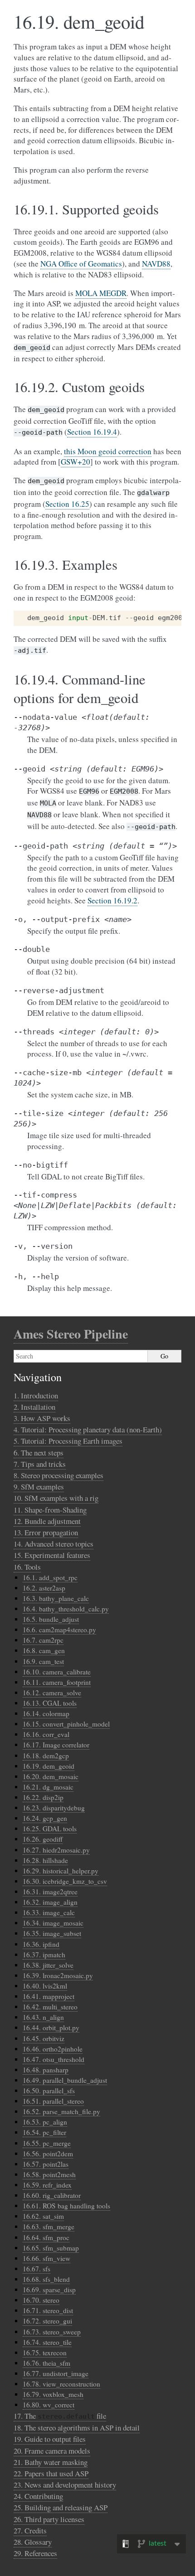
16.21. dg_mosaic (48, 1787)
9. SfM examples (39, 1487)
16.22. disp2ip (43, 1797)
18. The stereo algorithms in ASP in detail (77, 2428)
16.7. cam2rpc (43, 1640)
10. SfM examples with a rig (56, 1498)
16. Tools (27, 1567)
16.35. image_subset (52, 1933)
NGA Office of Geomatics (81, 264)
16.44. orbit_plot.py (51, 2028)
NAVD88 (156, 264)
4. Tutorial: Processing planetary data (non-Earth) (88, 1429)
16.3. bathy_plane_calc (56, 1598)
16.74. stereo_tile (47, 2342)
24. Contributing (38, 2496)
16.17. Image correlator (56, 1745)
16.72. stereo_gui (47, 2321)
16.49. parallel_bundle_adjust (65, 2080)
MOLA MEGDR (101, 293)
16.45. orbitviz (44, 2038)
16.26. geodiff (43, 1839)
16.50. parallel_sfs (49, 2091)
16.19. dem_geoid (49, 1766)
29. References (35, 2553)
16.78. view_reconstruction (61, 2384)
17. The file (60, 2416)
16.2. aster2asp (44, 1588)
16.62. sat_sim (43, 2216)
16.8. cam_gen (44, 1650)
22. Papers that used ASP (51, 2473)
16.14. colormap (46, 1713)
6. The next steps (39, 1453)
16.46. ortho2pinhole (53, 2049)
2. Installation (34, 1407)
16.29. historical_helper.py (61, 1871)
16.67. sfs (37, 2269)
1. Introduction (36, 1395)
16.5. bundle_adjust (51, 1619)
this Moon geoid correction (108, 451)
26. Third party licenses (49, 2519)
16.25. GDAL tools (50, 1829)
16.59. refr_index (47, 2185)
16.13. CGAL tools (50, 1703)
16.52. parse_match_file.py (61, 2111)
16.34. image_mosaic (53, 1923)
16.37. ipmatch (44, 1955)
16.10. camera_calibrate (57, 1672)
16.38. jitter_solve (48, 1965)
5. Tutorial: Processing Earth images (68, 1441)
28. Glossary (33, 2542)
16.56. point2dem (48, 2154)
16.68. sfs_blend (46, 2279)
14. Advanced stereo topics (54, 1544)
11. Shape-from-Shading (50, 1510)
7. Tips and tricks (40, 1464)
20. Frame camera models (52, 2451)
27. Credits (30, 2530)
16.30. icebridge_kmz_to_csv (65, 1881)
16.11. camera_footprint (57, 1682)
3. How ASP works (42, 1418)
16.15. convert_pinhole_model (66, 1724)
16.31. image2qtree (50, 1892)
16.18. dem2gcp (46, 1756)
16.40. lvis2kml (45, 1986)
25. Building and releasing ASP (61, 2507)
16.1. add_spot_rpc (50, 1577)
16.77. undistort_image (56, 2373)
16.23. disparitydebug (54, 1808)
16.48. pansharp (46, 2070)
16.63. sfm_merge (49, 2227)
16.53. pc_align (45, 2122)
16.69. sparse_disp (49, 2290)
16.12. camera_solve (52, 1693)
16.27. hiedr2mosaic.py (56, 1850)
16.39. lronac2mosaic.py (58, 1975)
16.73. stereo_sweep (52, 2332)
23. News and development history (65, 2485)
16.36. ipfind (41, 1944)
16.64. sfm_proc (46, 2237)
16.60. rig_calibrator (52, 2195)
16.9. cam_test (43, 1661)
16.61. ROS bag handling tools (66, 2206)
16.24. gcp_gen (45, 1818)
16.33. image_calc (49, 1912)
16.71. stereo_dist (48, 2310)
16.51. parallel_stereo (53, 2101)
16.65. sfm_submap (51, 2248)
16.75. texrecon (45, 2353)
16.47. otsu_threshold (54, 2059)
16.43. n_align (43, 2017)
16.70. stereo (41, 2300)
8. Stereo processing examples (58, 1475)
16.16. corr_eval (46, 1734)
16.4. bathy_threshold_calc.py (66, 1609)
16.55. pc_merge (47, 2143)
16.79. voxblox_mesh (53, 2394)
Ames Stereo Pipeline (71, 1334)
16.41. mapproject (49, 1996)
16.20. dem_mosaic (51, 1776)
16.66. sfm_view (46, 2258)
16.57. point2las (46, 2164)
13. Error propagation (46, 1532)
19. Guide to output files (50, 2439)
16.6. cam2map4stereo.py (59, 1630)
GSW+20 (76, 462)
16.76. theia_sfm (46, 2363)
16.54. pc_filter (44, 2132)
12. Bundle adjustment (47, 1521)
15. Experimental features (52, 1555)
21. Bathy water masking (51, 2462)
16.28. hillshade (45, 1860)
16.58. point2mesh (49, 2174)
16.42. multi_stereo (50, 2007)
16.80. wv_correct (49, 2405)
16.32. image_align (50, 1902)
